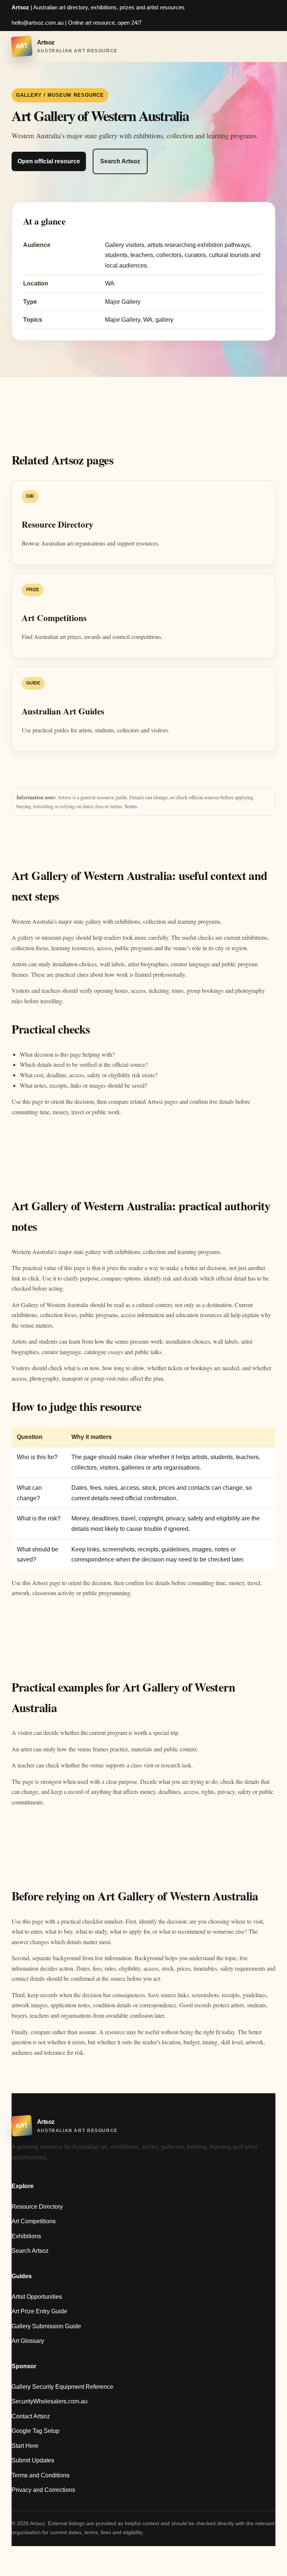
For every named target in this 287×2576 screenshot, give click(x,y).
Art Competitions (34, 2221)
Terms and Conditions (41, 2475)
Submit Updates (33, 2460)
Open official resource (49, 161)
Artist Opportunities (37, 2297)
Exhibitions (26, 2236)
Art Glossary (28, 2341)
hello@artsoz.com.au (38, 23)
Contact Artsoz (31, 2416)
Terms (130, 806)
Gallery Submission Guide (46, 2326)
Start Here (25, 2446)
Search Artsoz (120, 161)
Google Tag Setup (36, 2431)
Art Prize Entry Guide (39, 2311)
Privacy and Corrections (43, 2490)
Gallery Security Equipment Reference (62, 2387)
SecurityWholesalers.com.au (50, 2401)
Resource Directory (37, 2207)
